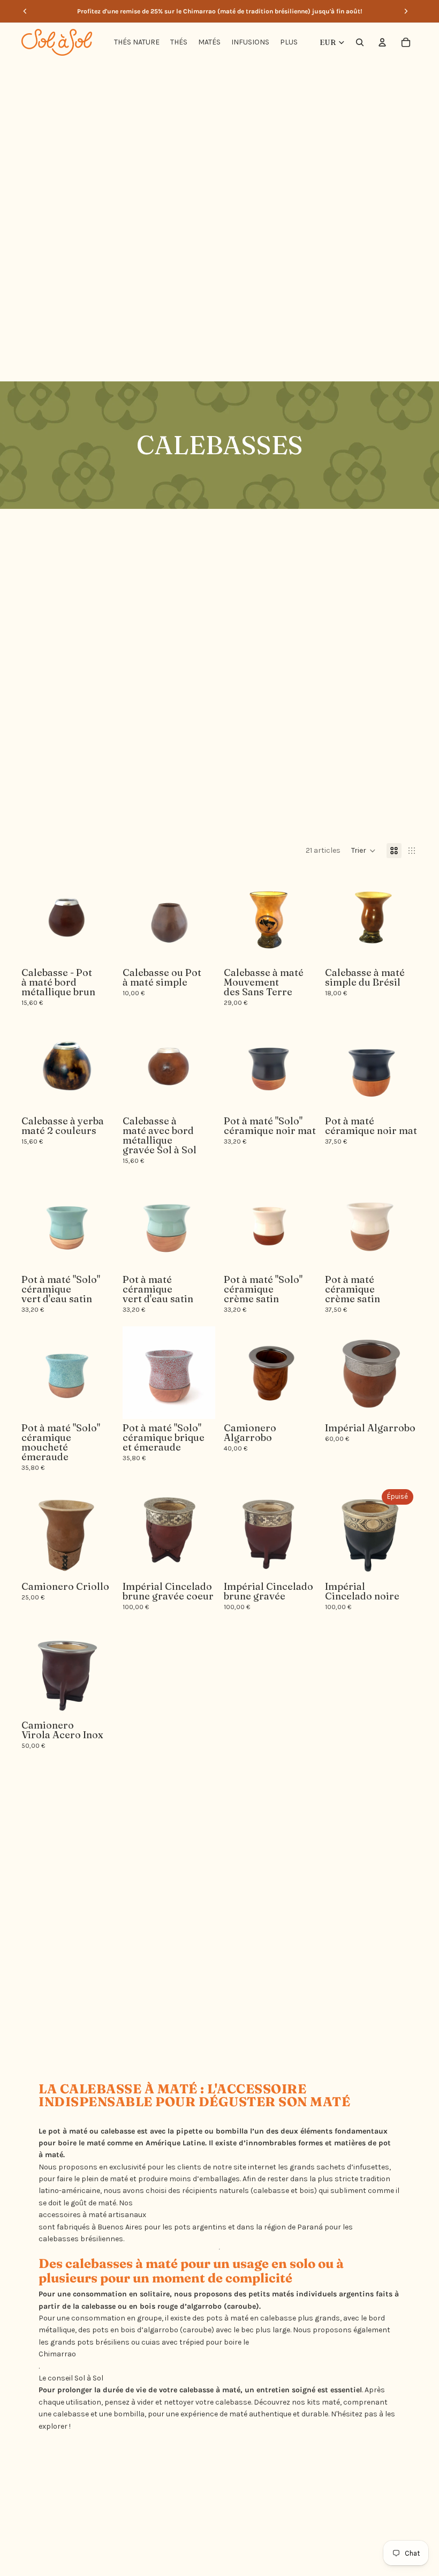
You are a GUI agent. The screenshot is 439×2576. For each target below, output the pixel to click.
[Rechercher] (360, 42)
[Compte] (382, 42)
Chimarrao (57, 2354)
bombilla (232, 2131)
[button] (364, 851)
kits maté (323, 2402)
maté (96, 2143)
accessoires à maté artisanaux (92, 2215)
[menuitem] (289, 42)
